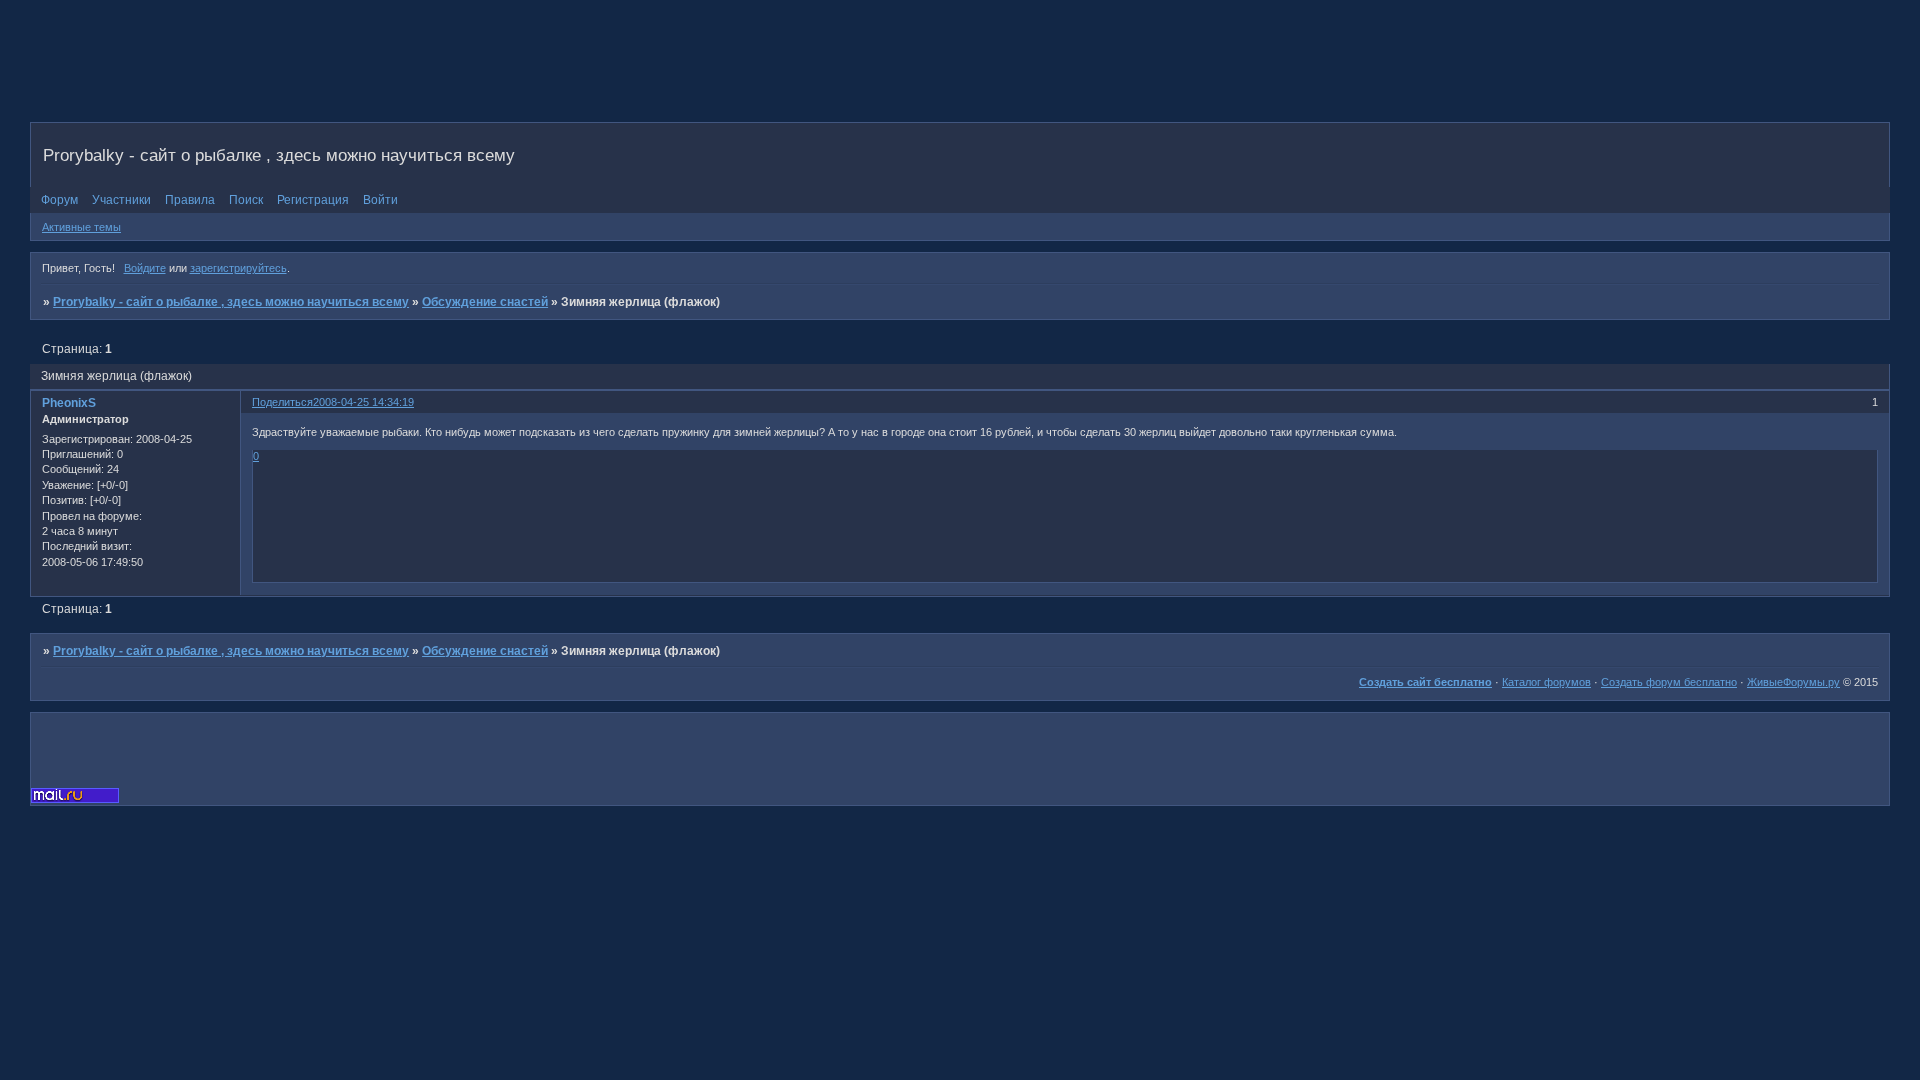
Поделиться (282, 402)
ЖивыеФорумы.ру (1793, 682)
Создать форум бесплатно (1669, 682)
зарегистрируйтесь (238, 268)
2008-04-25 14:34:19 (363, 402)
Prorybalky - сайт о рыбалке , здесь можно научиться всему (231, 302)
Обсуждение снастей (485, 302)
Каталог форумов (1546, 682)
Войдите (145, 268)
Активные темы (81, 227)
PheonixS (69, 403)
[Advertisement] (394, 75)
